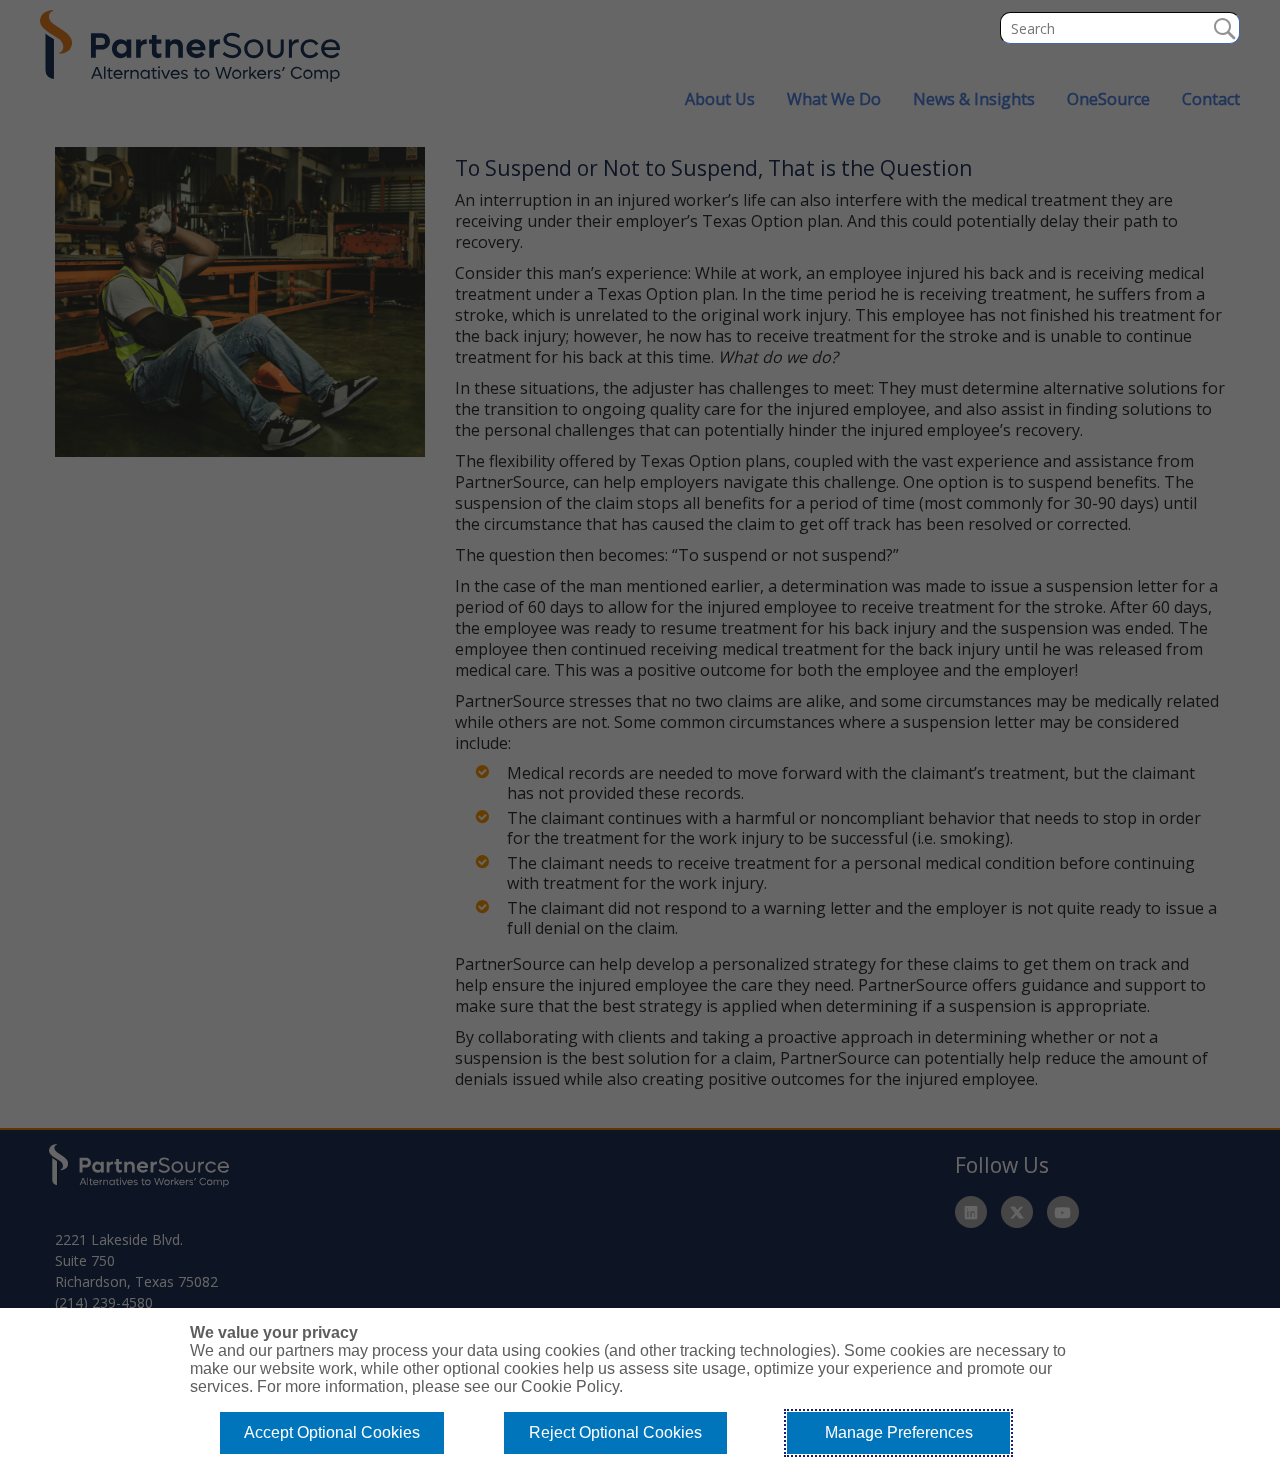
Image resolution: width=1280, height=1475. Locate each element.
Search (1224, 28)
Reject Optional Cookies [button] (615, 1432)
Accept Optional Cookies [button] (332, 1432)
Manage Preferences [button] (899, 1432)
